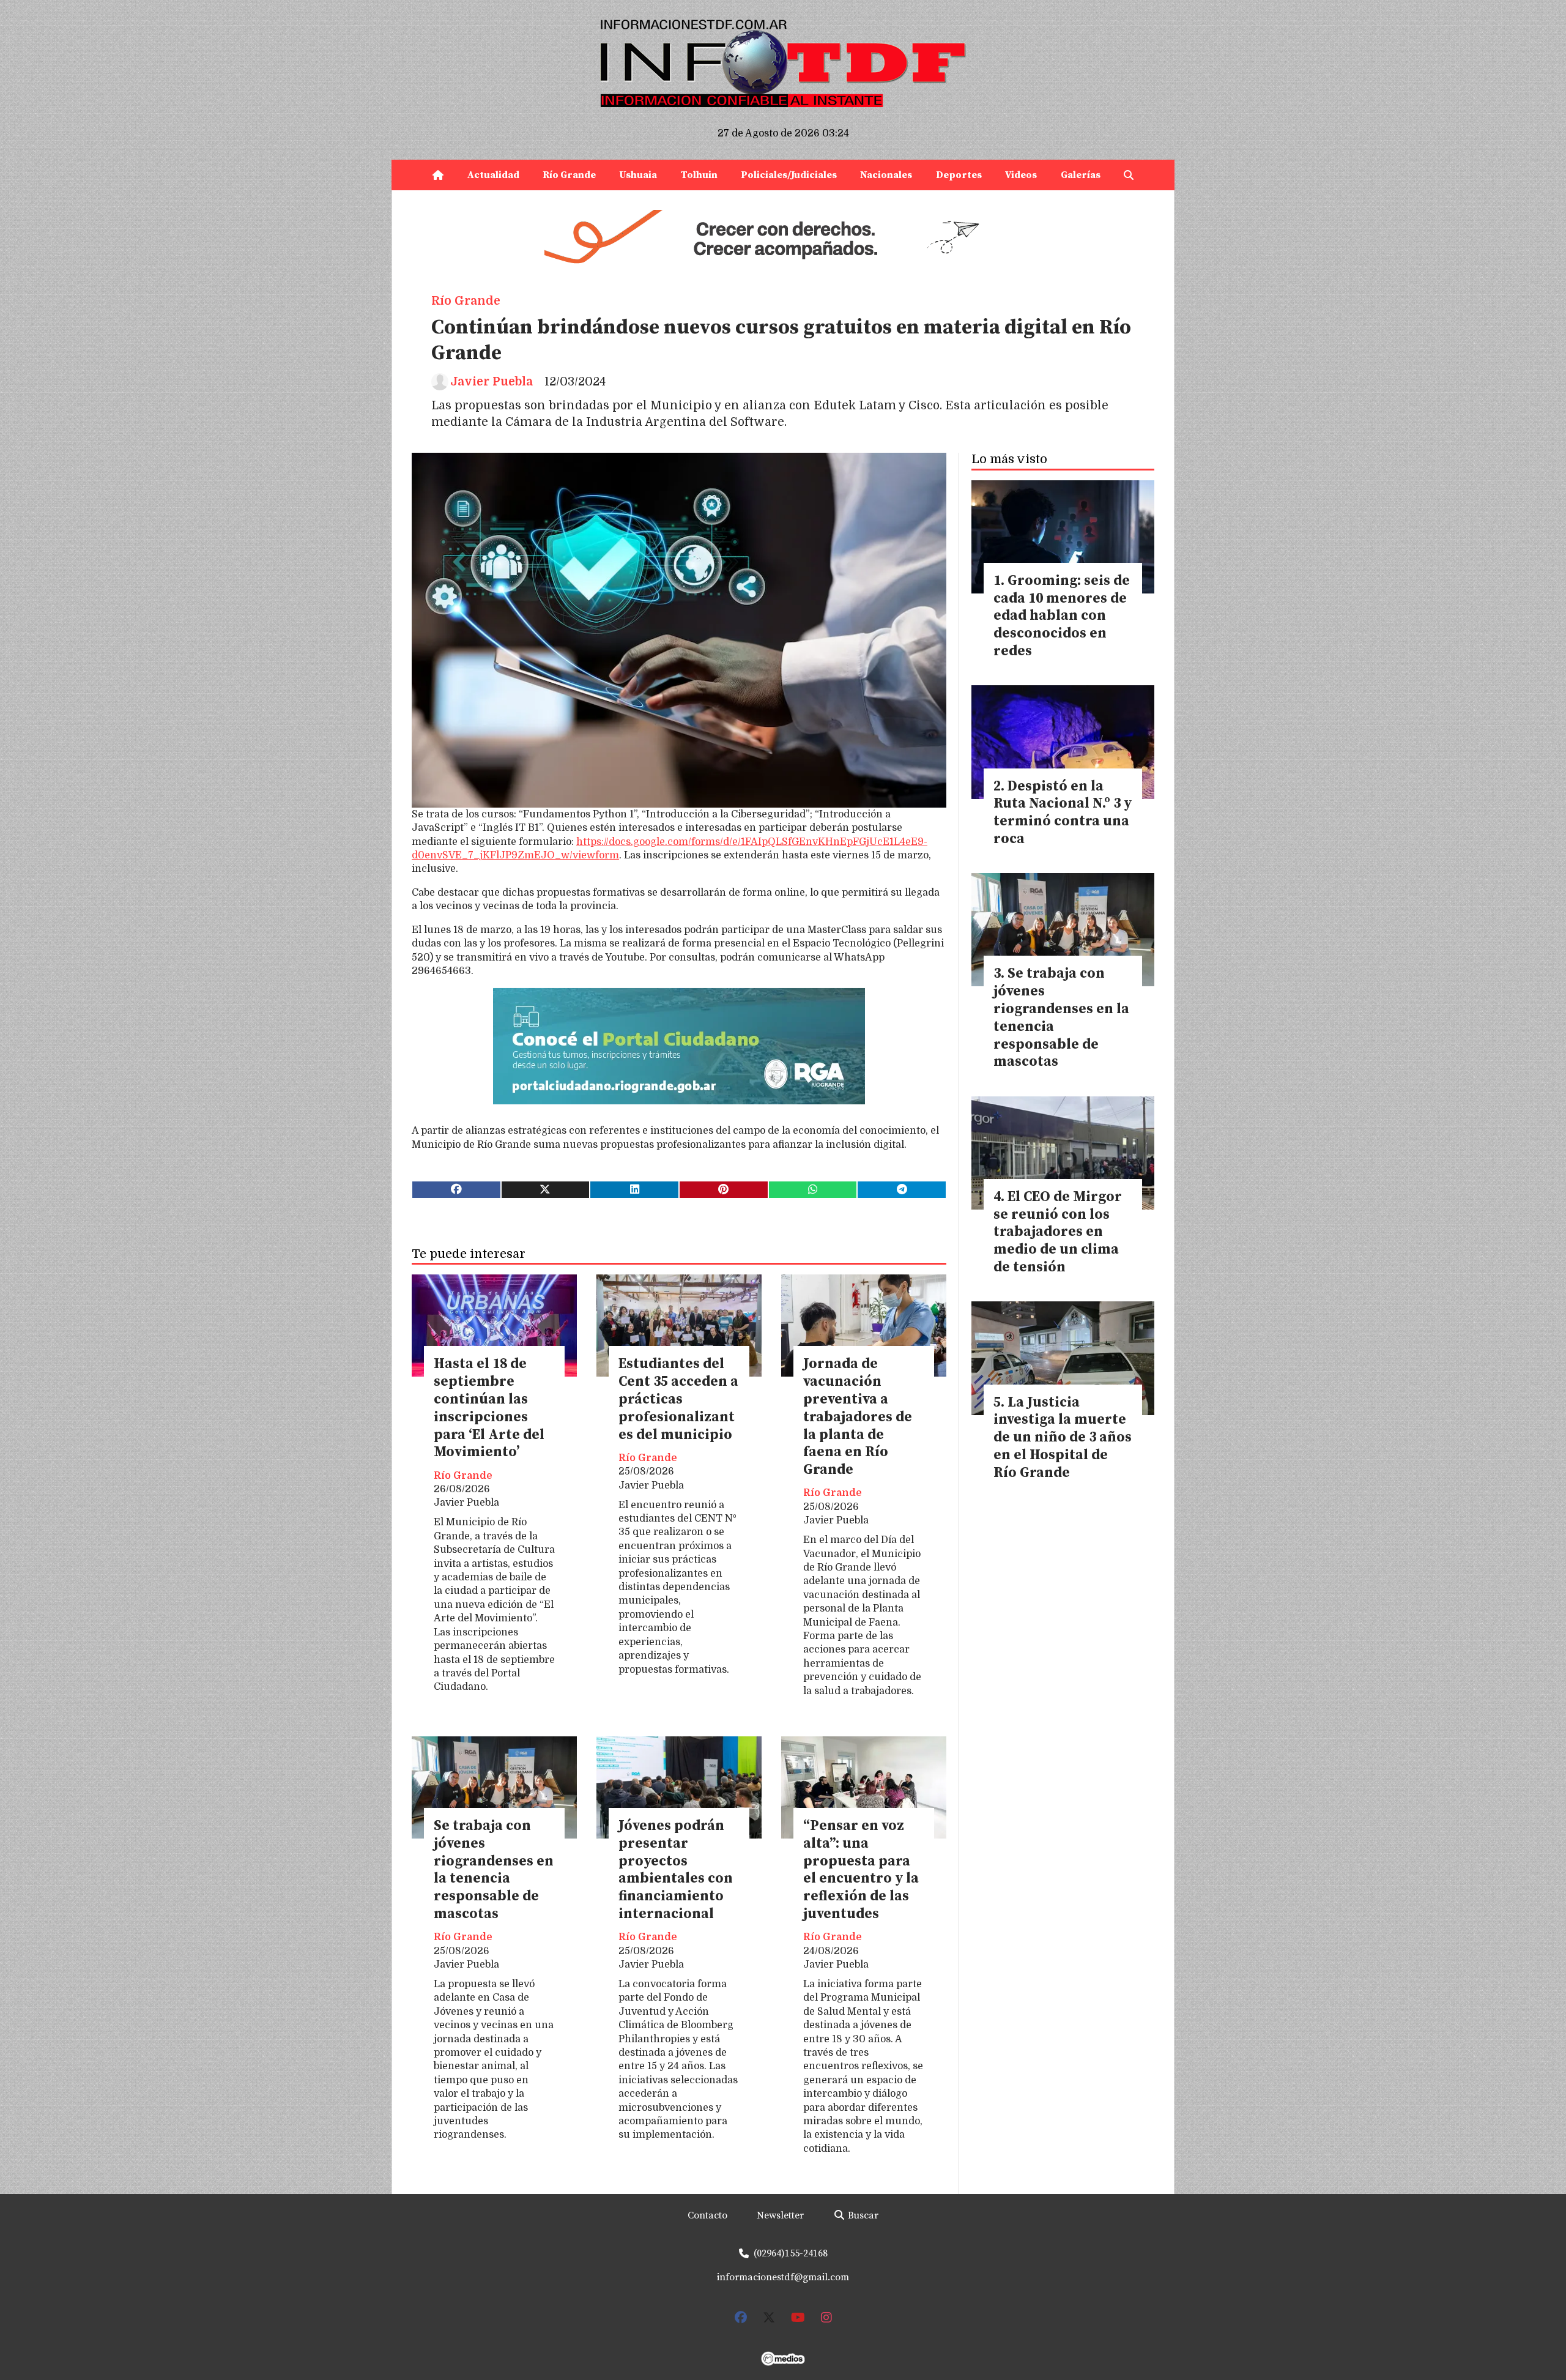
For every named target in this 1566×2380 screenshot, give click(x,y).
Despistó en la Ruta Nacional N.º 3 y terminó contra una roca (1063, 813)
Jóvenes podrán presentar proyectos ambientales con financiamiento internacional (676, 1870)
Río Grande (569, 175)
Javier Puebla (492, 382)
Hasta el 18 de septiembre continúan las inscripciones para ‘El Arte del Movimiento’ (489, 1408)
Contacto (707, 2215)
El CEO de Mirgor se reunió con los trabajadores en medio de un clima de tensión (1058, 1232)
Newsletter (780, 2215)
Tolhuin (699, 175)
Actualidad (493, 175)
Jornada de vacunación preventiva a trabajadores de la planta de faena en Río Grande (858, 1417)
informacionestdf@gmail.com (783, 2277)
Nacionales (886, 175)
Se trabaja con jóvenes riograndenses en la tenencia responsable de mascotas (494, 1870)
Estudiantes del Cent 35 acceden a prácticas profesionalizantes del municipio (678, 1399)
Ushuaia (638, 175)
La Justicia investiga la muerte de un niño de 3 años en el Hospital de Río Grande (1063, 1438)
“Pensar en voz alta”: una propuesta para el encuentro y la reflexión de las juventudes (861, 1870)
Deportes (959, 175)
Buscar (862, 2215)
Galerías (1081, 175)
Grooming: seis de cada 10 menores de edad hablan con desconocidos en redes (1062, 616)
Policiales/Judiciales (789, 175)
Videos (1021, 175)
